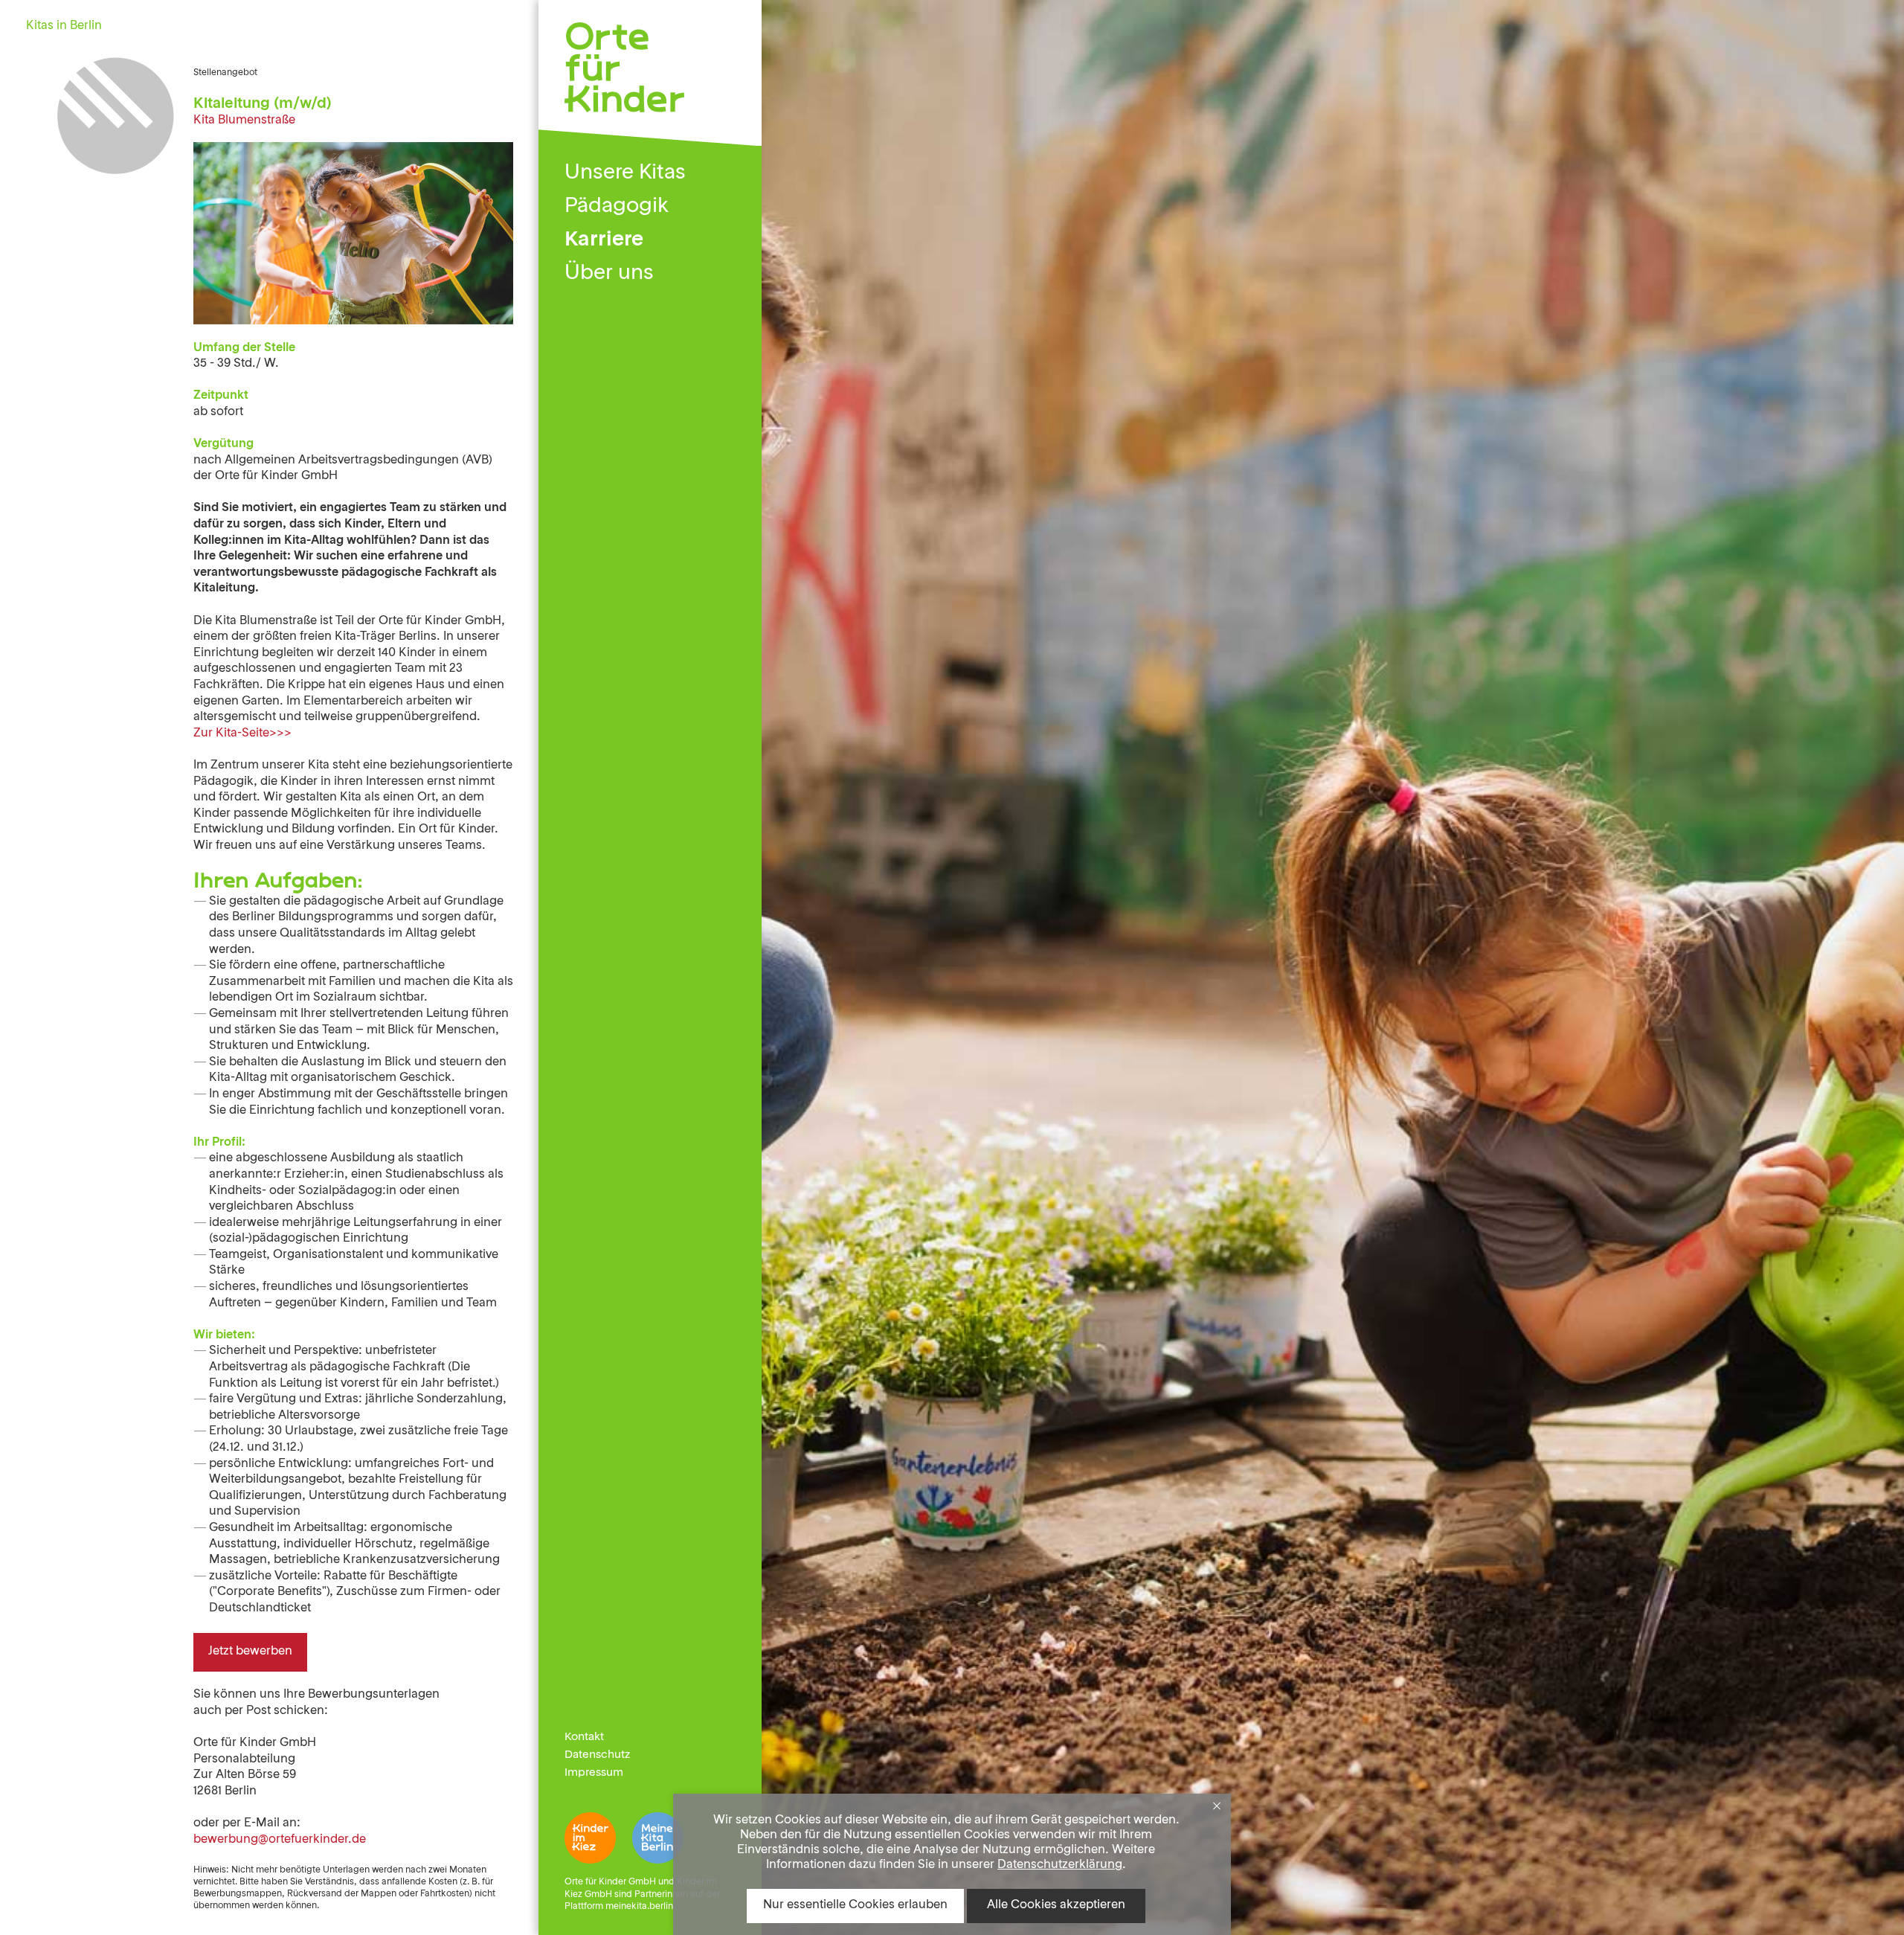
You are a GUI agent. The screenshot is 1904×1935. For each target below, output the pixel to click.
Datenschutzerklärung (1060, 1865)
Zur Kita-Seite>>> (242, 734)
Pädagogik (617, 207)
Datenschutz (597, 1755)
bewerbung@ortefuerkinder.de (280, 1840)
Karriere (604, 240)
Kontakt (584, 1737)
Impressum (594, 1773)
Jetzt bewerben (250, 1652)
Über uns (609, 274)
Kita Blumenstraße (244, 121)
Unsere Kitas (625, 173)
